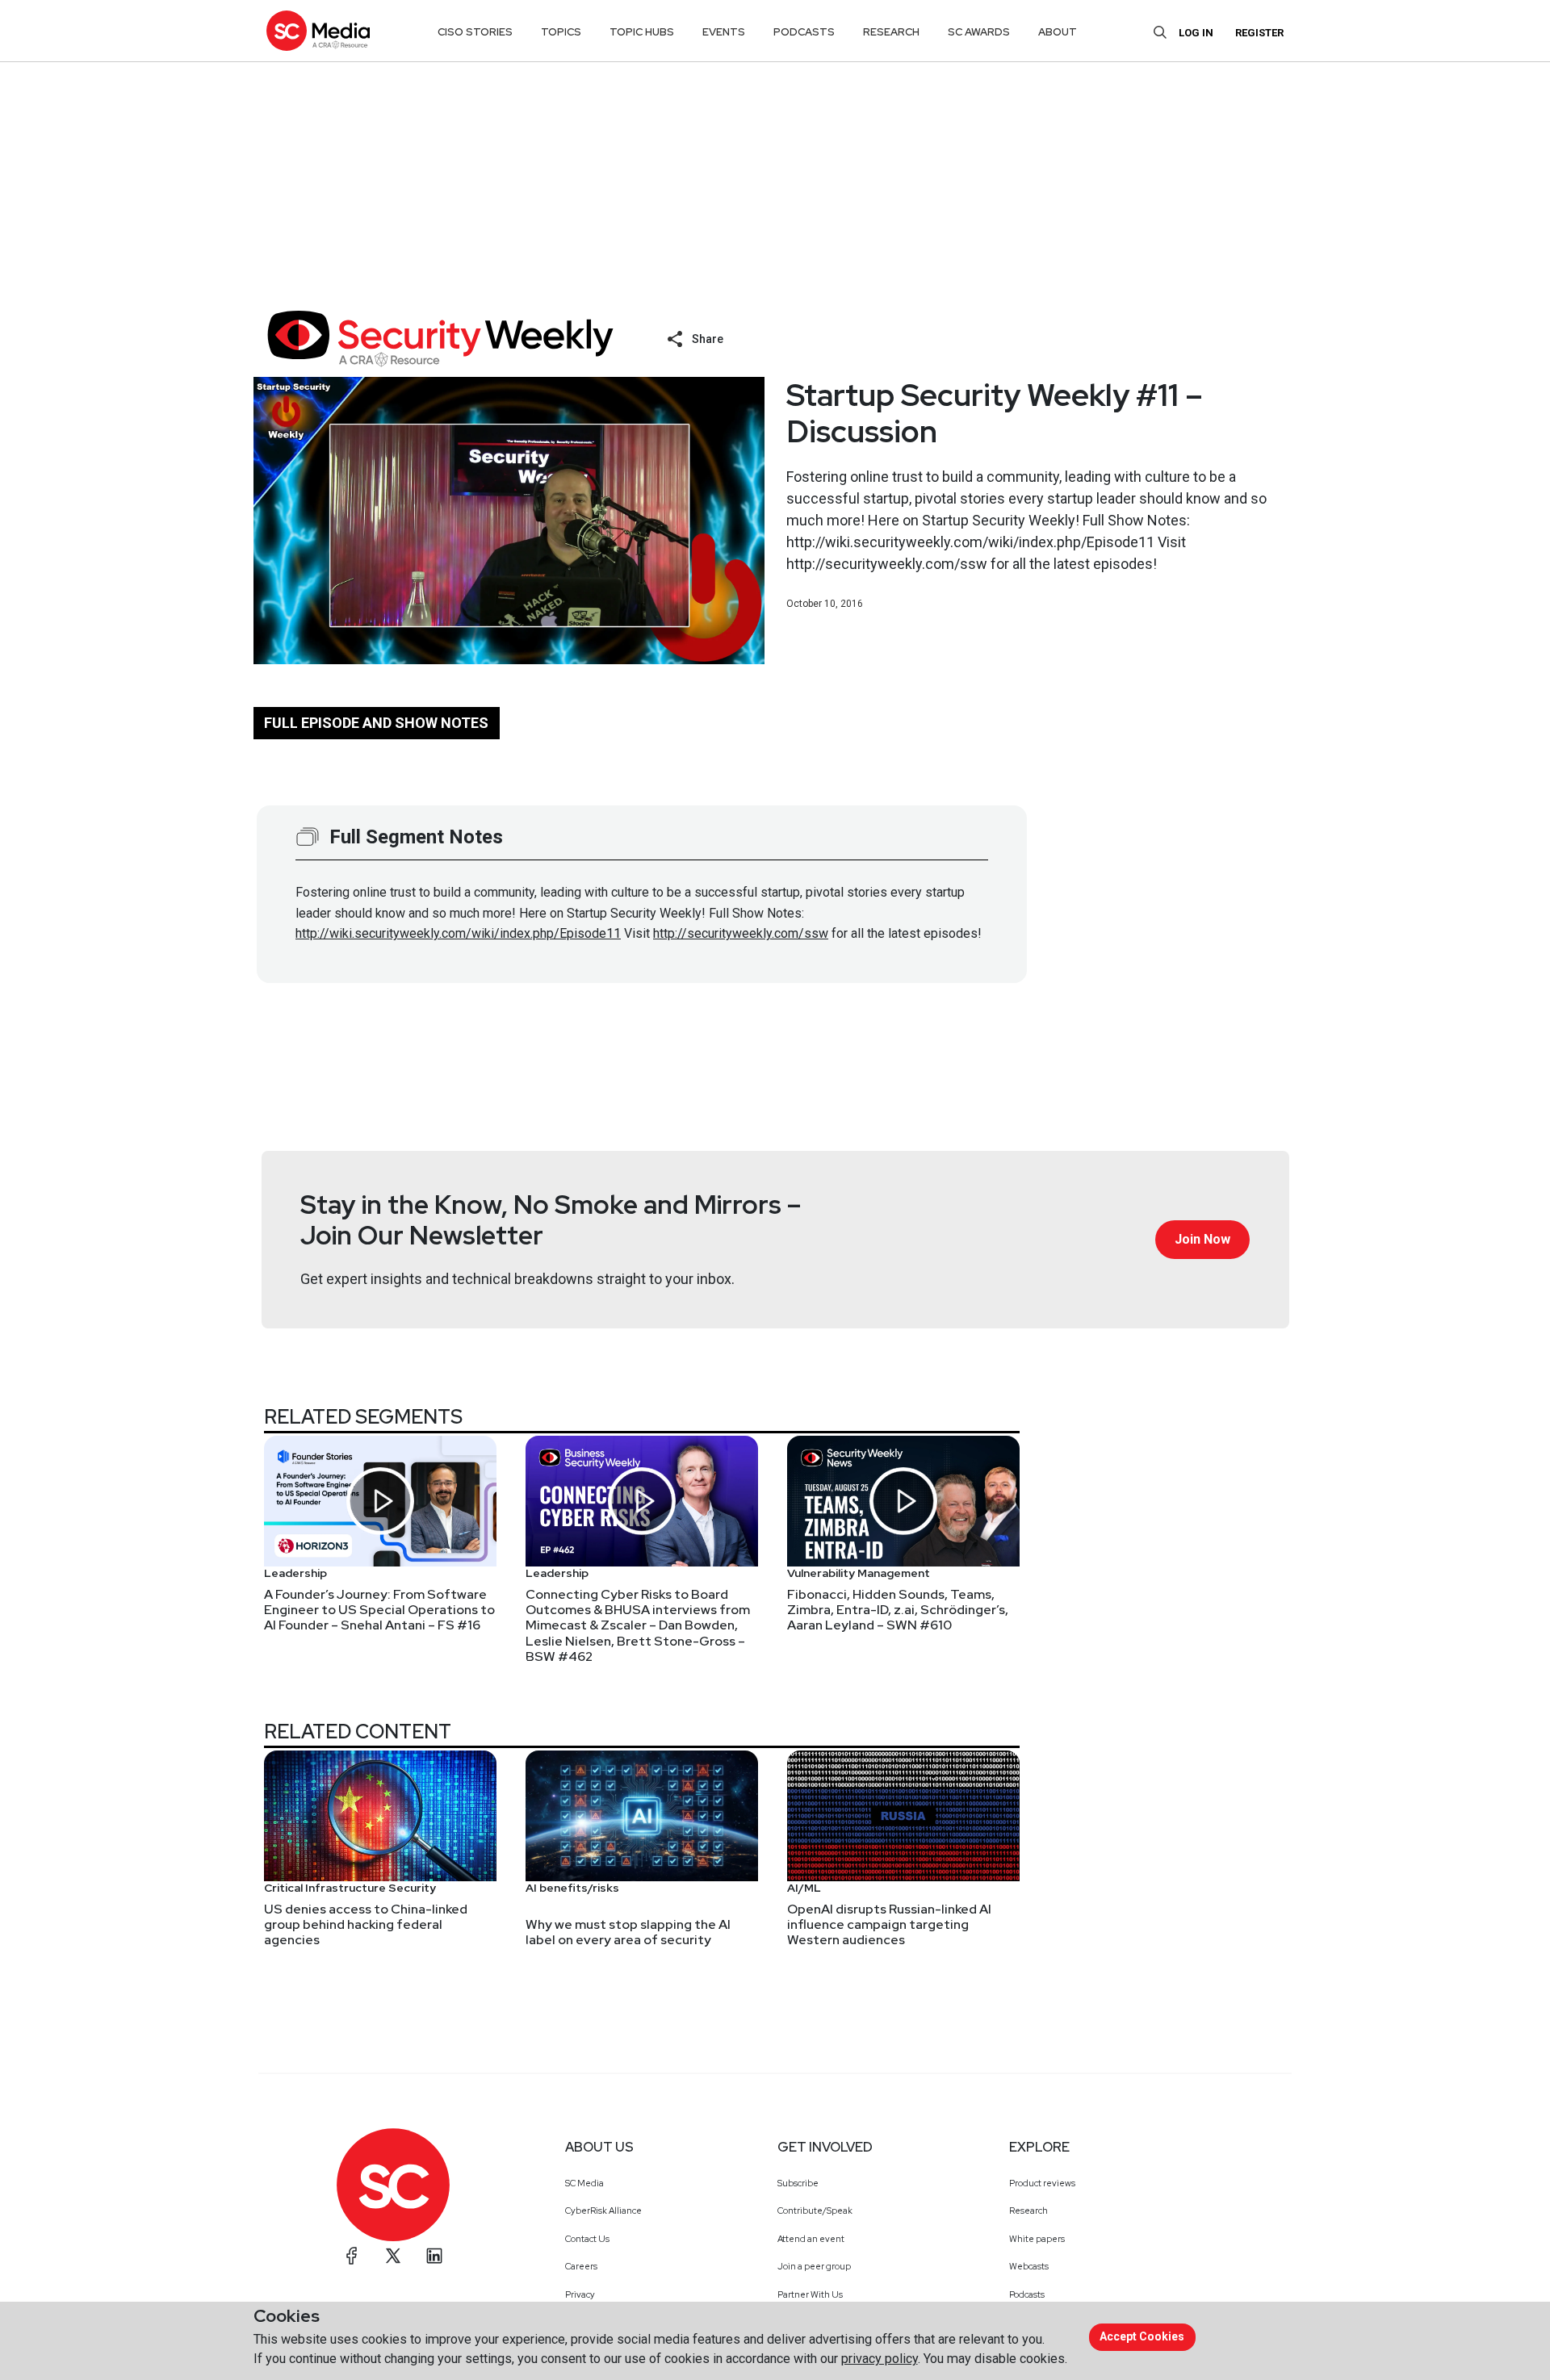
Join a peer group (814, 2266)
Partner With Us (810, 2294)
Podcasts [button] (804, 32)
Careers (581, 2266)
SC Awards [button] (979, 32)
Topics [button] (561, 32)
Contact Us (587, 2239)
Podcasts (1027, 2294)
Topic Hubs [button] (642, 32)
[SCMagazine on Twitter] (393, 2256)
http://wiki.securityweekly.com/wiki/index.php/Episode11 (458, 933)
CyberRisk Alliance (603, 2211)
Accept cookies (1142, 2336)
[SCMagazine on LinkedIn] (434, 2256)
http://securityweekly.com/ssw (741, 933)
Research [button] (891, 32)
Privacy (580, 2294)
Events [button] (724, 32)
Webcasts (1029, 2266)
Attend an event (811, 2239)
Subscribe (798, 2183)
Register (1259, 33)
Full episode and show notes (376, 723)
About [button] (1058, 32)
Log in (1196, 33)
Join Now (1202, 1239)
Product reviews (1042, 2183)
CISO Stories (475, 32)
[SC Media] (318, 30)
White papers (1037, 2239)
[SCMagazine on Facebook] (352, 2256)
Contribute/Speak (815, 2211)
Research (1028, 2211)
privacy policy (880, 2359)
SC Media (584, 2183)
